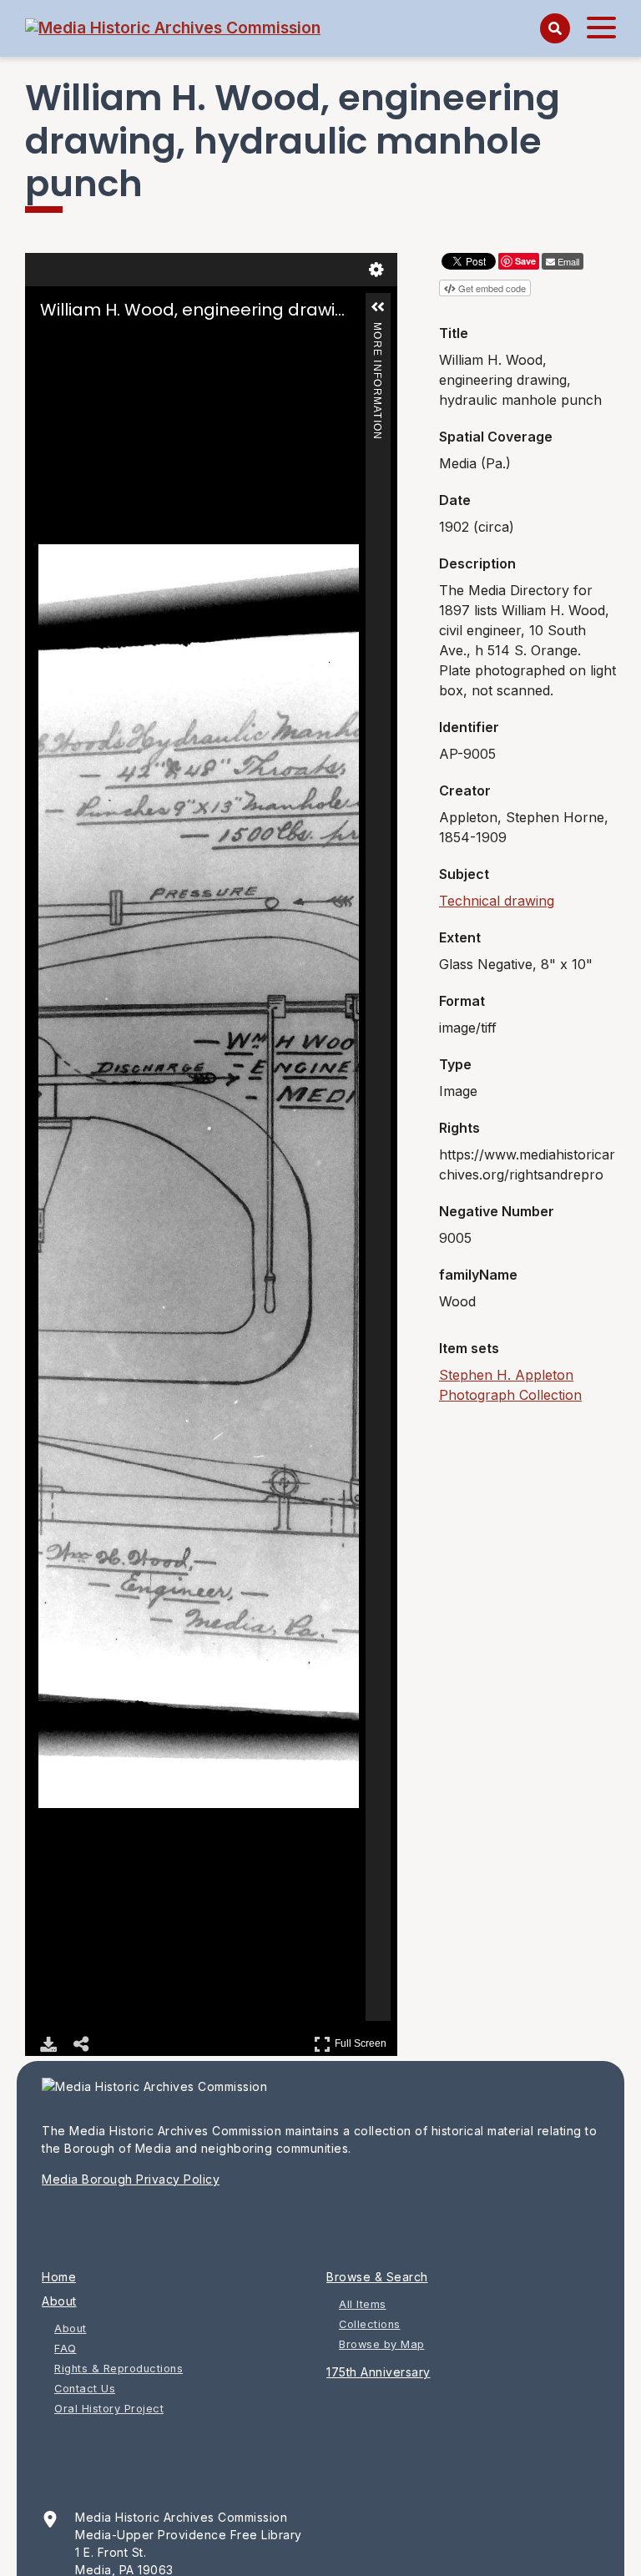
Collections (370, 2324)
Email (568, 261)
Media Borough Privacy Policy (131, 2179)
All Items (363, 2304)
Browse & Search (377, 2277)
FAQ (66, 2349)
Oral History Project (109, 2409)
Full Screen (363, 2041)
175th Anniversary (379, 2372)
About (59, 2301)
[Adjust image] (120, 342)
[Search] (555, 28)
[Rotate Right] (97, 342)
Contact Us (85, 2389)
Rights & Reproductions (119, 2369)
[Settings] (376, 270)
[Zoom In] (50, 342)
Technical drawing (497, 901)
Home (59, 2277)
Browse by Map (382, 2344)
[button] (378, 307)
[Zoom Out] (73, 342)
